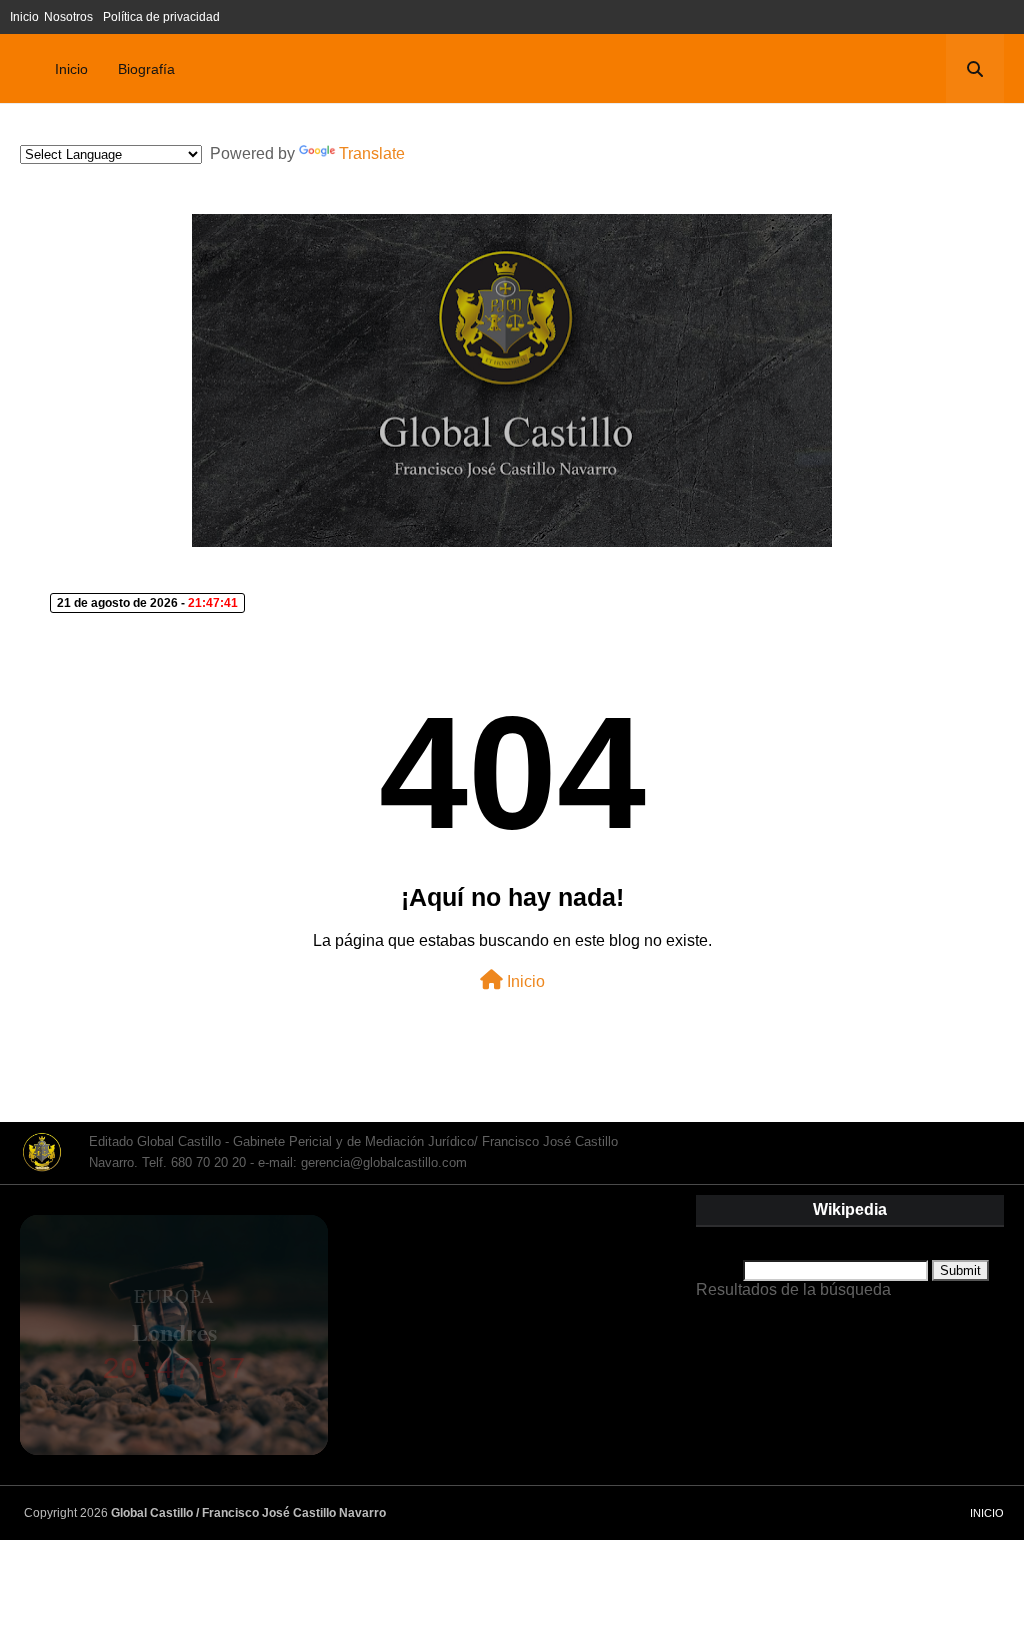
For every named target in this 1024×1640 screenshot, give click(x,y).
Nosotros (68, 17)
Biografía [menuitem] (146, 69)
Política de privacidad (161, 17)
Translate (372, 153)
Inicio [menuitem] (71, 69)
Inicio (24, 17)
